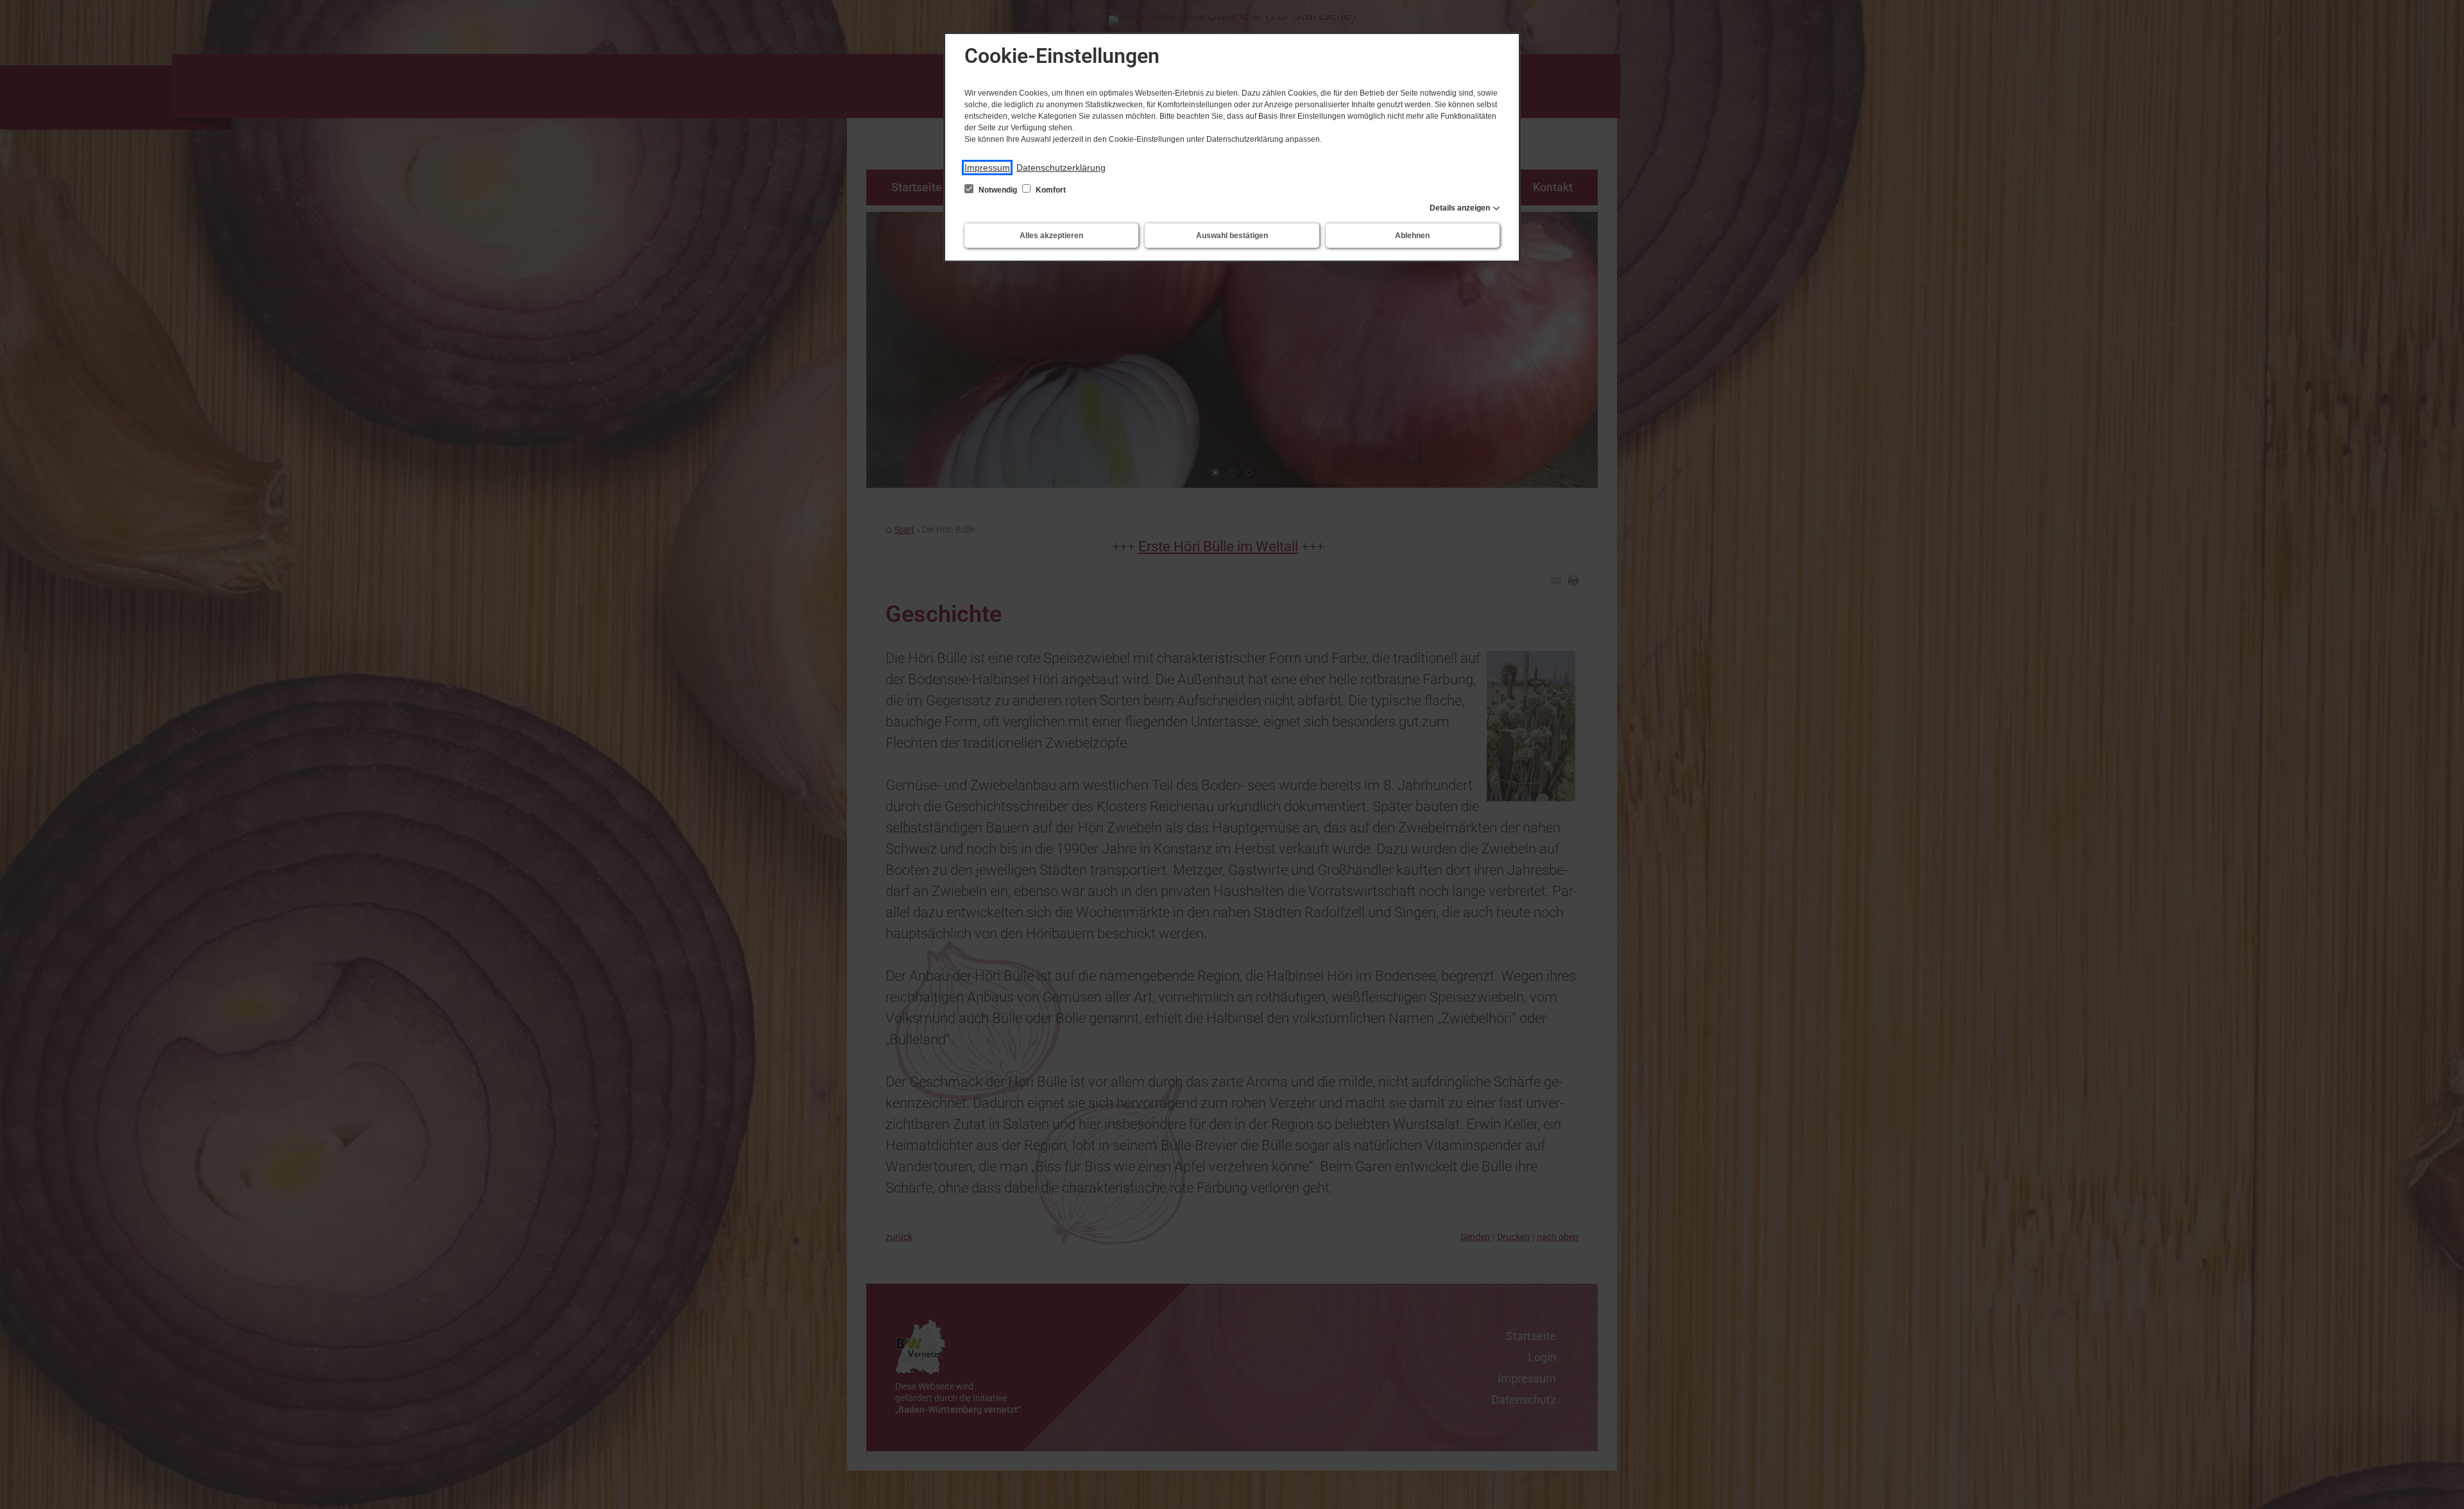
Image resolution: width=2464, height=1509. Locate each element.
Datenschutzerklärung (1061, 168)
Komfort (1050, 190)
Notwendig (998, 190)
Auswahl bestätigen (1232, 236)
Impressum (987, 168)
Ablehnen (1412, 236)
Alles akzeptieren (1051, 236)
